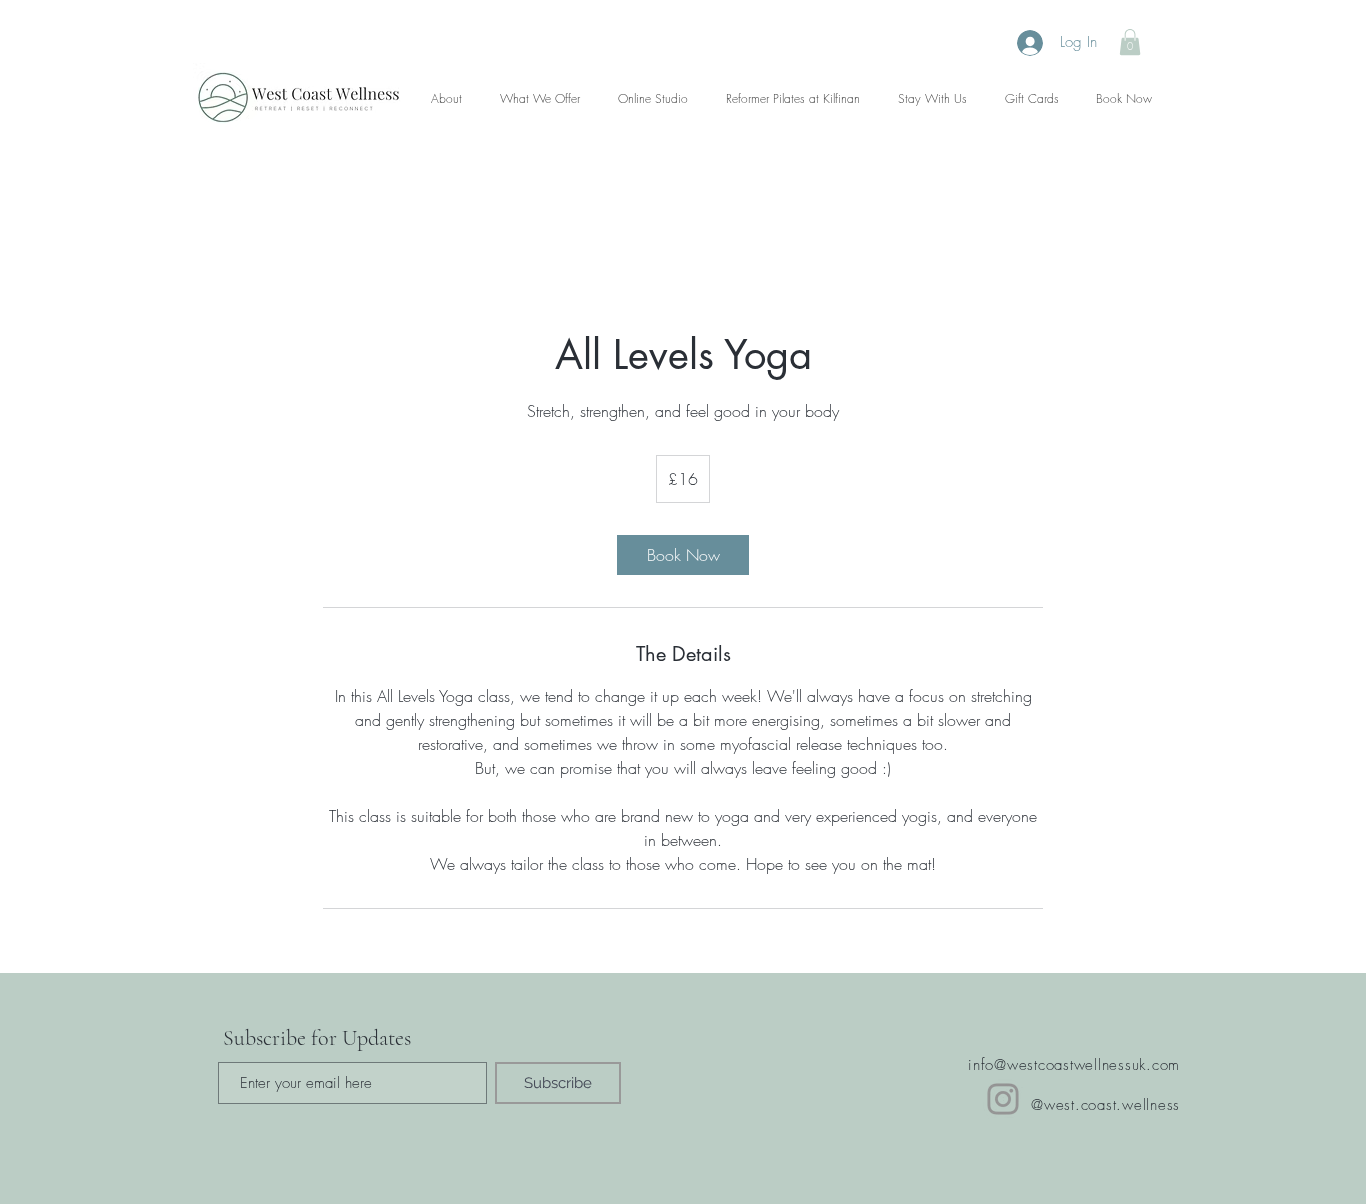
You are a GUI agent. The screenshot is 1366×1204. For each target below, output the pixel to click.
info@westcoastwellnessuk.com (1074, 1065)
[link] (683, 555)
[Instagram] (1003, 1099)
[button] (1130, 42)
